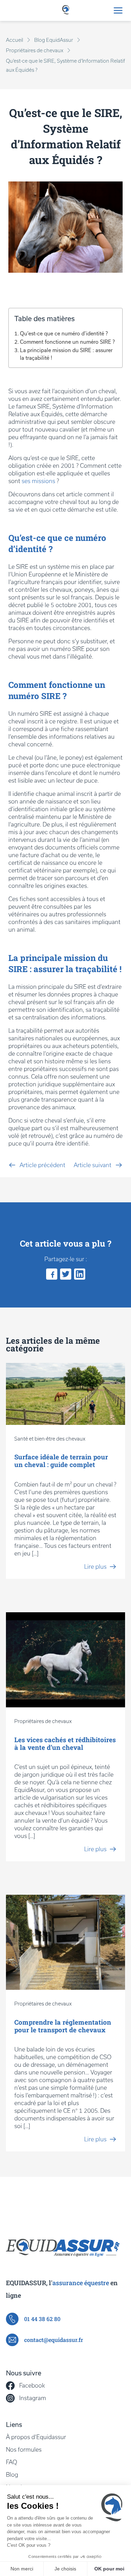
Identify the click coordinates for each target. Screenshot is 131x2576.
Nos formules (24, 2450)
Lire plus (95, 1567)
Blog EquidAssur (54, 40)
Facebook (32, 2385)
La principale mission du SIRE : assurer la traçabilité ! (66, 354)
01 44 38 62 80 (42, 2319)
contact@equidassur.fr (54, 2340)
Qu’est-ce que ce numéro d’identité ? (64, 333)
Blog (12, 2475)
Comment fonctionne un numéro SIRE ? (67, 342)
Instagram (33, 2398)
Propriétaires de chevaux (35, 51)
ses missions (38, 481)
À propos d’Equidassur (36, 2437)
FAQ (12, 2462)
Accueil (14, 40)
